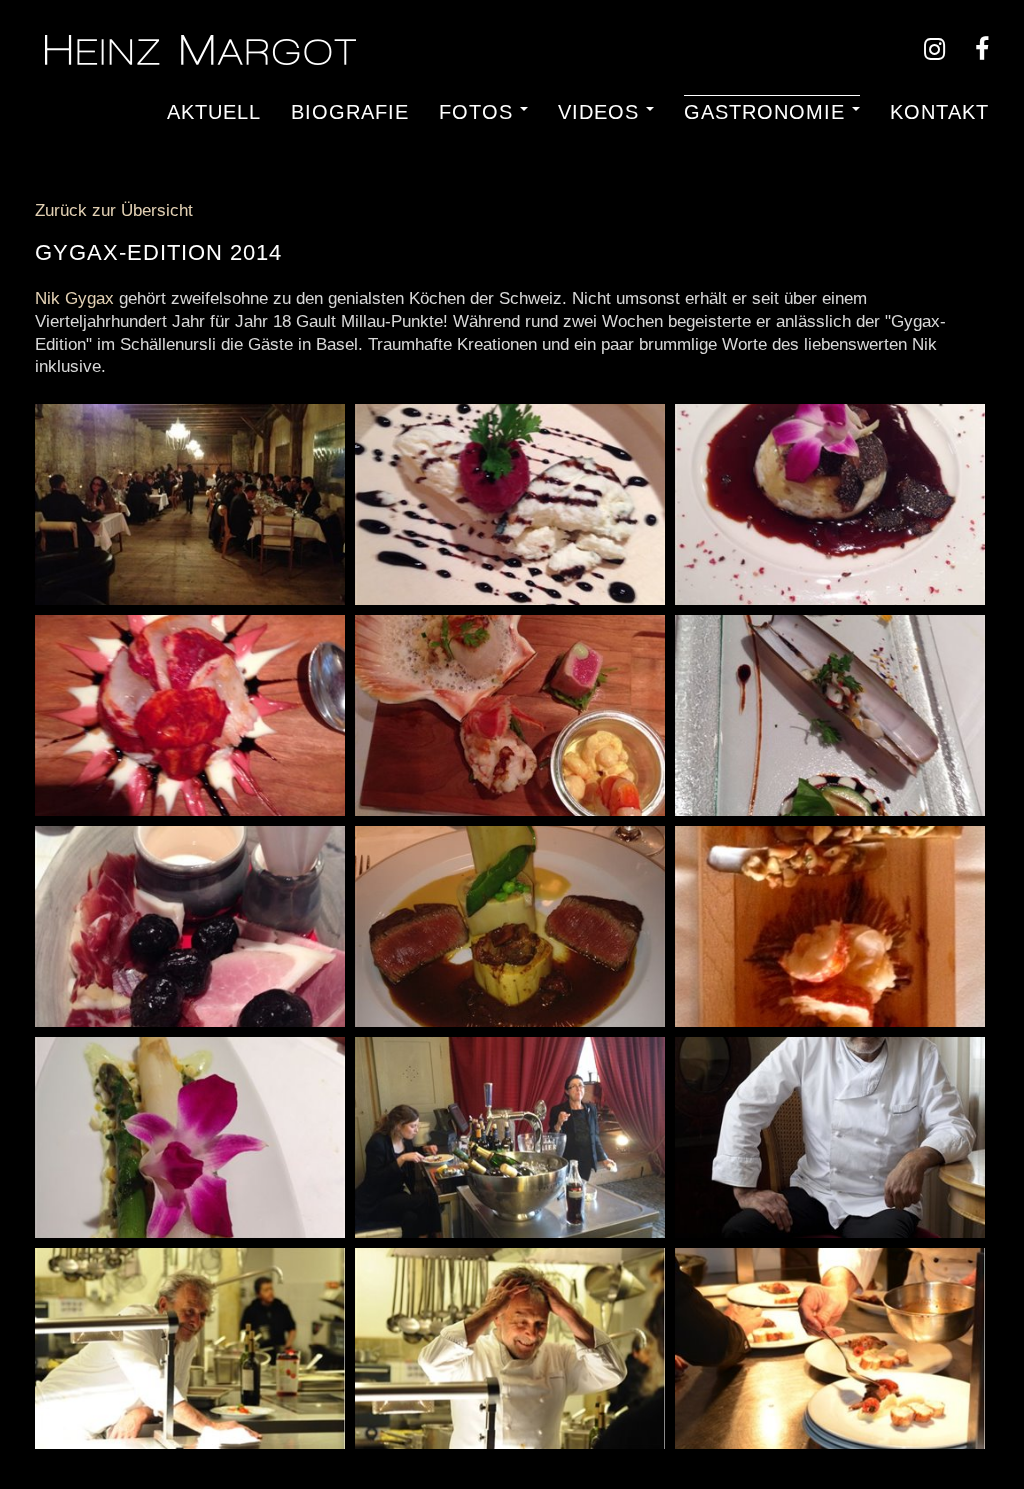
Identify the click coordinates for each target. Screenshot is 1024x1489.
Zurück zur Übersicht (114, 210)
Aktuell (214, 111)
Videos (598, 111)
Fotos (476, 111)
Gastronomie (764, 111)
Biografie (350, 111)
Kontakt (939, 111)
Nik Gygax (74, 298)
